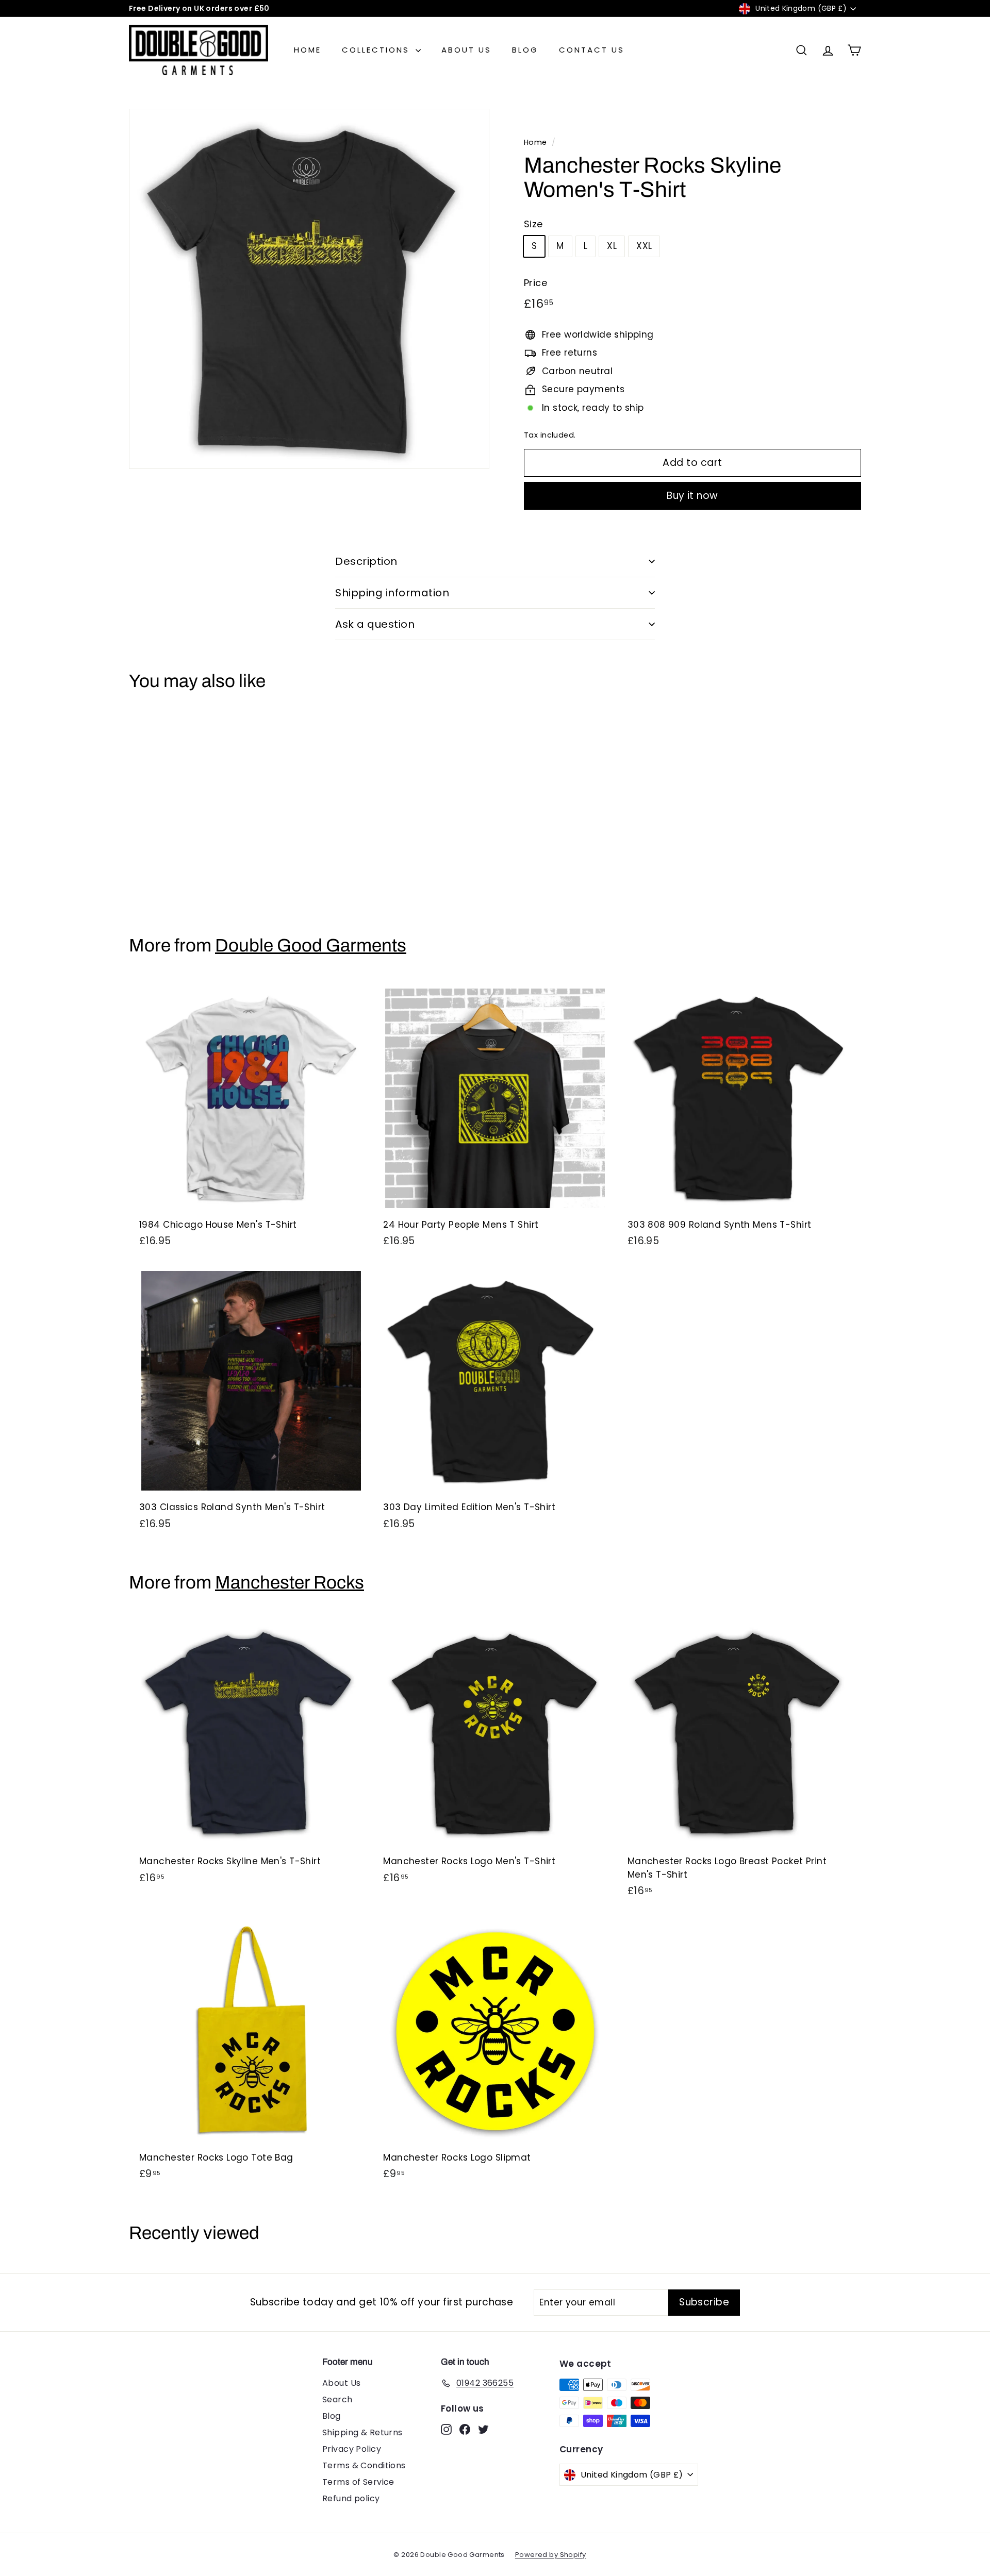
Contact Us (592, 50)
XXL (644, 246)
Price (535, 283)
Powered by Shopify (551, 2555)
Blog (525, 50)
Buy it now (692, 496)
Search (337, 2399)
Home (308, 50)
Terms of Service (358, 2482)
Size (533, 224)
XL (612, 246)
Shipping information (392, 593)
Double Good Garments (311, 945)
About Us (466, 50)
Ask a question (375, 624)
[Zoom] (309, 289)
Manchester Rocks (290, 1582)
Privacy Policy (352, 2449)
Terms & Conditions (364, 2465)
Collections (377, 50)
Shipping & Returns (362, 2432)
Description (366, 561)
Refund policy (351, 2498)
